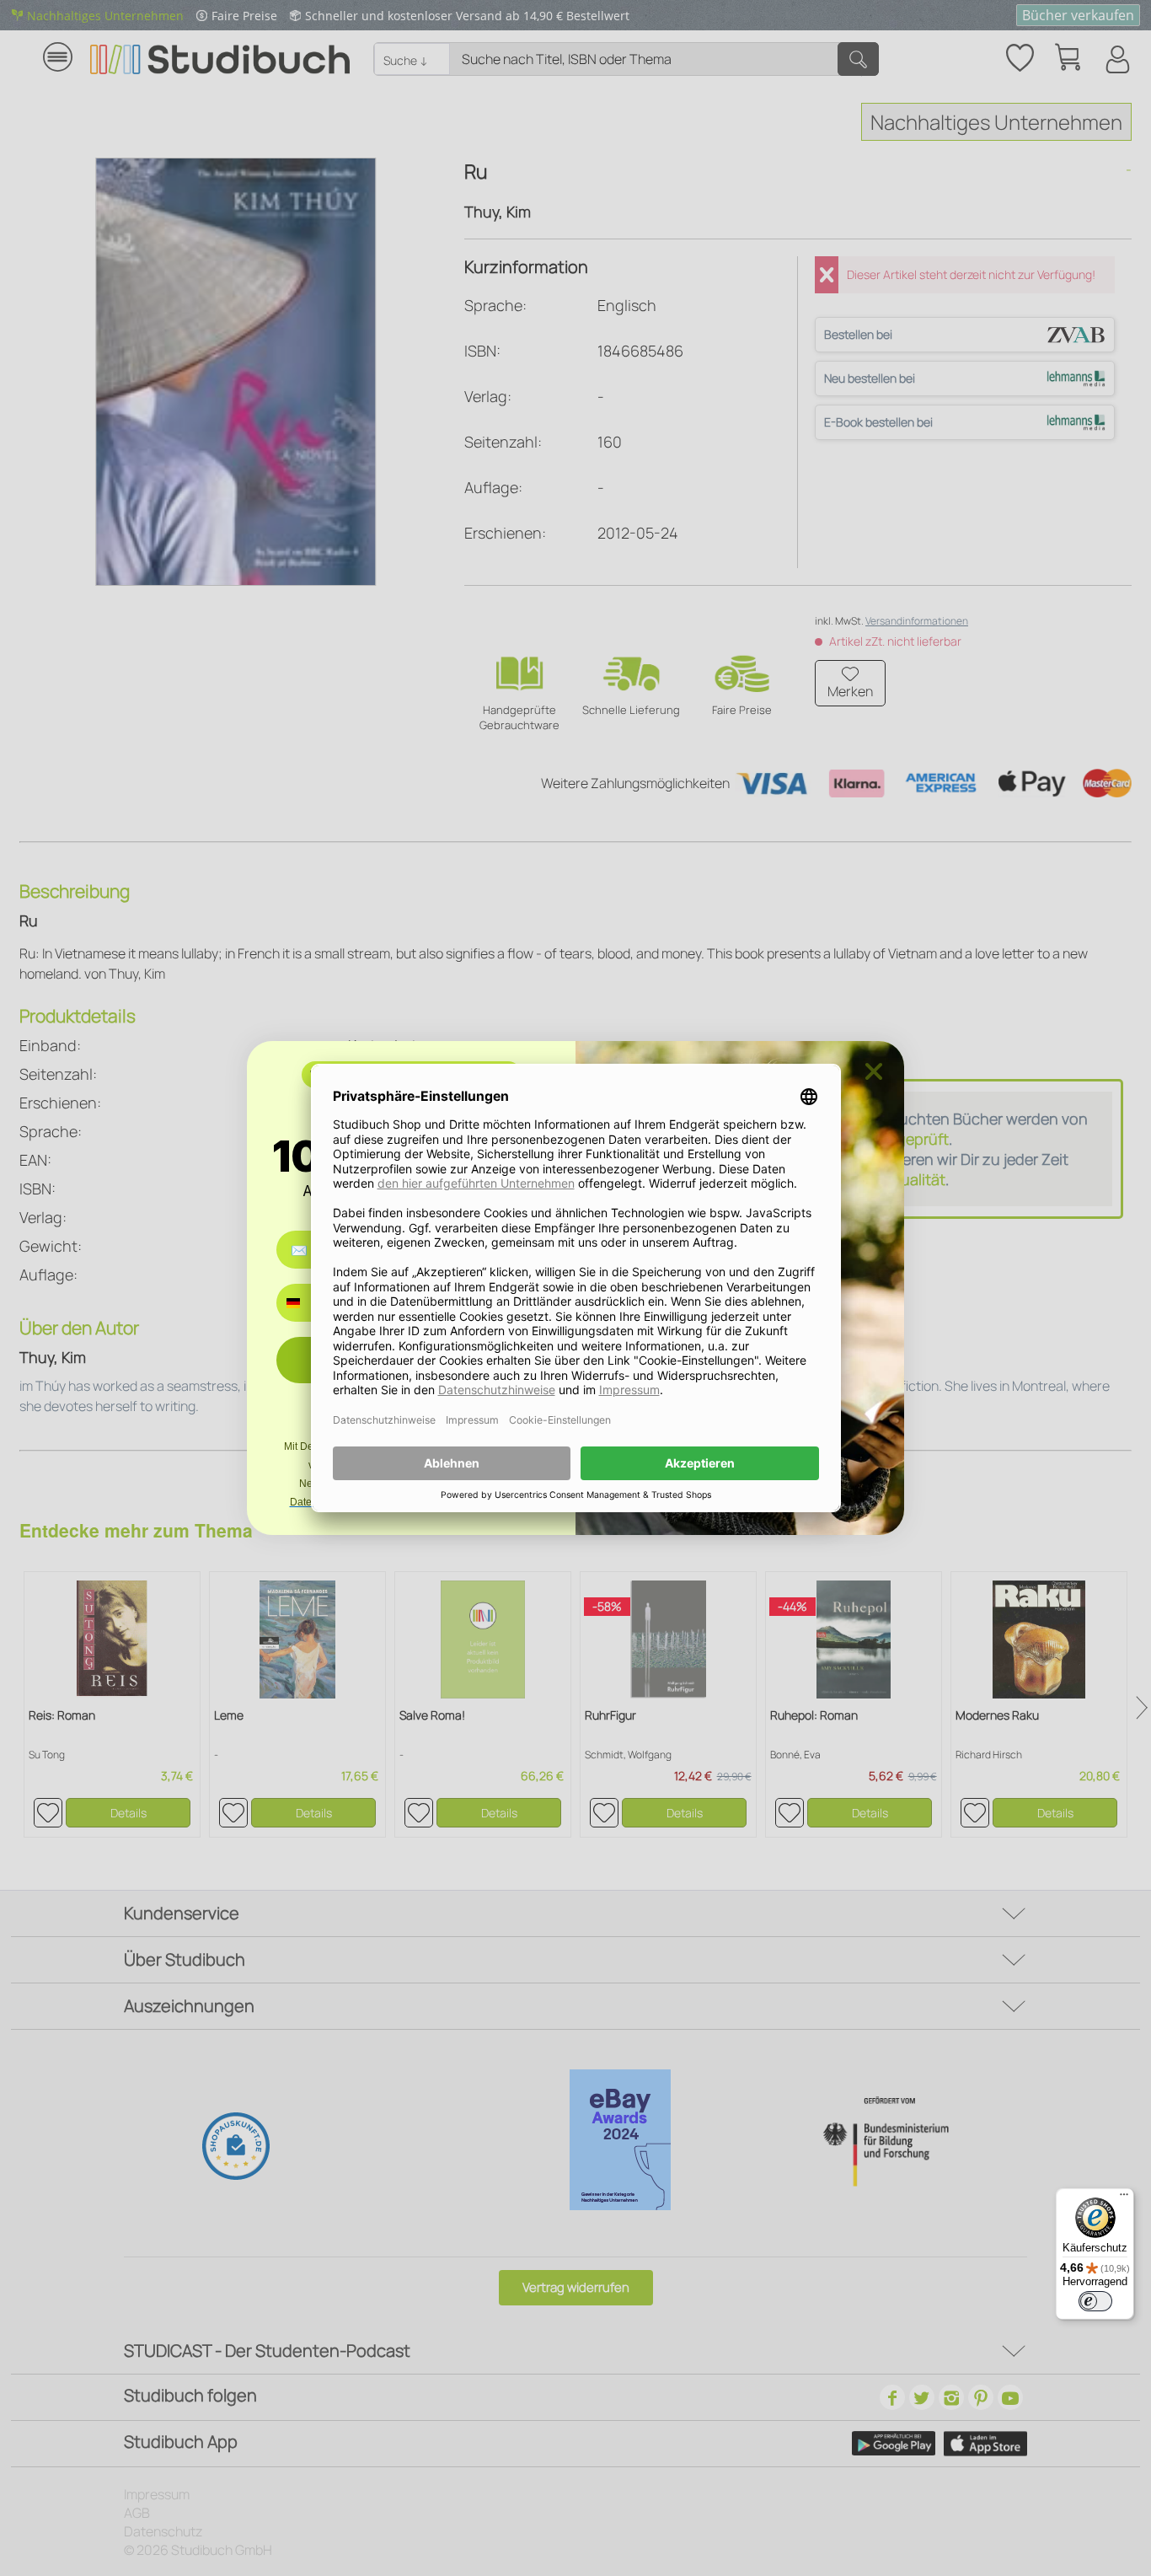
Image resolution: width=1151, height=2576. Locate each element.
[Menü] (1124, 2198)
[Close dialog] (874, 1071)
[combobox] (305, 1303)
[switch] (1095, 2301)
